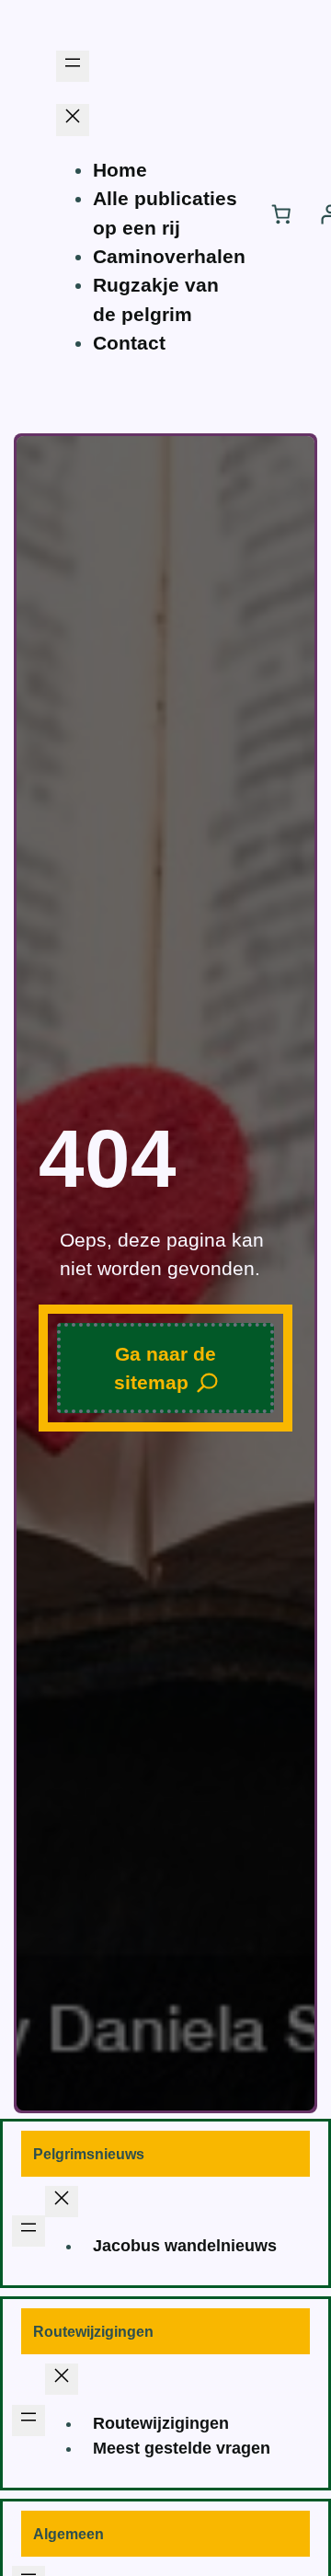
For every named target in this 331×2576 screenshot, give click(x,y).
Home (120, 170)
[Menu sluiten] (73, 120)
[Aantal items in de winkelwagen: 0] (281, 213)
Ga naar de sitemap (165, 1368)
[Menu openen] (73, 66)
